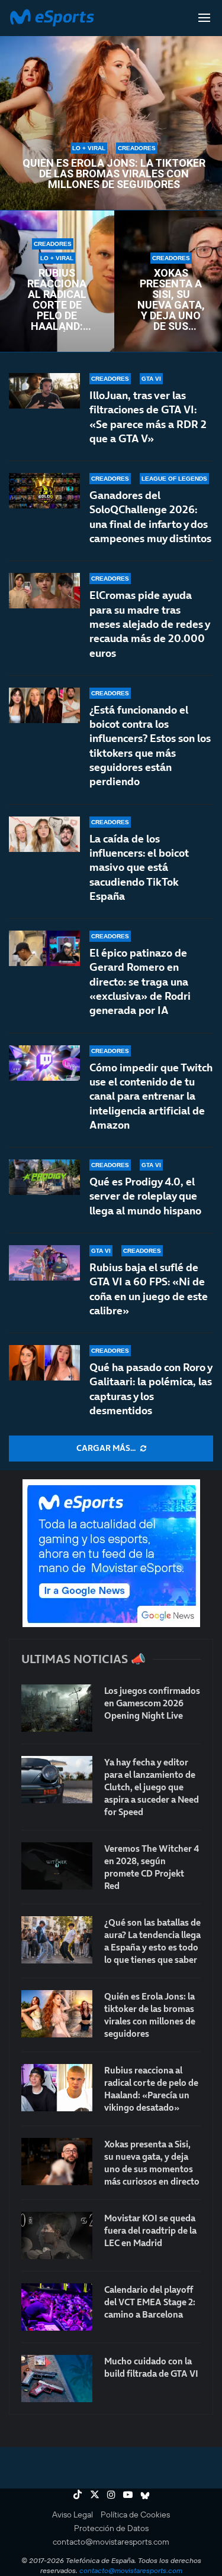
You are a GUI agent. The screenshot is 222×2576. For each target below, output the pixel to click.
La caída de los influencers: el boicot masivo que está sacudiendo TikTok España (139, 867)
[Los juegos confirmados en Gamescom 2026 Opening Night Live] (57, 1708)
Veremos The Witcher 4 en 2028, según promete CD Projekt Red (152, 1867)
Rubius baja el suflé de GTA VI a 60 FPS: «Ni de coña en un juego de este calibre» (149, 1289)
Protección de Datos (111, 2528)
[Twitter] (95, 2494)
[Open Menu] (204, 18)
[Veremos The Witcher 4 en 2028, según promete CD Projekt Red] (57, 1866)
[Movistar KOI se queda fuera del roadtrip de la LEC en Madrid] (57, 2235)
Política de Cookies (135, 2515)
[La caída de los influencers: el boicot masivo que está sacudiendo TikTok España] (44, 834)
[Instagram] (111, 2494)
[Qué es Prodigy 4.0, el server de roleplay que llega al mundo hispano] (44, 1177)
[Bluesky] (145, 2494)
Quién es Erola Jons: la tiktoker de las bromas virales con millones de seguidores (114, 174)
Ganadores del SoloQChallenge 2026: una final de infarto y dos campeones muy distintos (150, 517)
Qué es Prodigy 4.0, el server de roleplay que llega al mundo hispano (145, 1196)
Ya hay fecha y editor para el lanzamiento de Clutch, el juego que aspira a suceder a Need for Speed (152, 1787)
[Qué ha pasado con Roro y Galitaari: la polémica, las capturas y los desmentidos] (44, 1363)
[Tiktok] (78, 2494)
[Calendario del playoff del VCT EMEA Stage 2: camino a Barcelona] (57, 2307)
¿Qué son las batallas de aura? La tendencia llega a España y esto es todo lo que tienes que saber (152, 1941)
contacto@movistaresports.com (111, 2542)
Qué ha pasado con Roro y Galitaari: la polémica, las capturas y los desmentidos (151, 1389)
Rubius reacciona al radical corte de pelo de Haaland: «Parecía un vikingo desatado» (57, 300)
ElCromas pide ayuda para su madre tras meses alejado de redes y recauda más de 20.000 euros (149, 624)
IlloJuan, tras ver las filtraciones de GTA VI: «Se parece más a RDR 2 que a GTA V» (148, 417)
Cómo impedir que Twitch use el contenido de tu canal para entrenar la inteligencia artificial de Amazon (151, 1096)
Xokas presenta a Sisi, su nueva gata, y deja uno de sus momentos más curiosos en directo (171, 300)
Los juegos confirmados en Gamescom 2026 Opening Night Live (152, 1703)
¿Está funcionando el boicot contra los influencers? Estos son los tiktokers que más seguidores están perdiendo (150, 746)
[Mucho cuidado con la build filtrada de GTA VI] (57, 2379)
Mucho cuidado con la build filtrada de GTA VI (151, 2367)
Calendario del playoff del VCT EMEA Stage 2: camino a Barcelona (150, 2302)
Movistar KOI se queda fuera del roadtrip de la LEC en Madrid (150, 2230)
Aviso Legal (73, 2515)
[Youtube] (128, 2494)
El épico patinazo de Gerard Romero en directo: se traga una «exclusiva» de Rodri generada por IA (140, 981)
